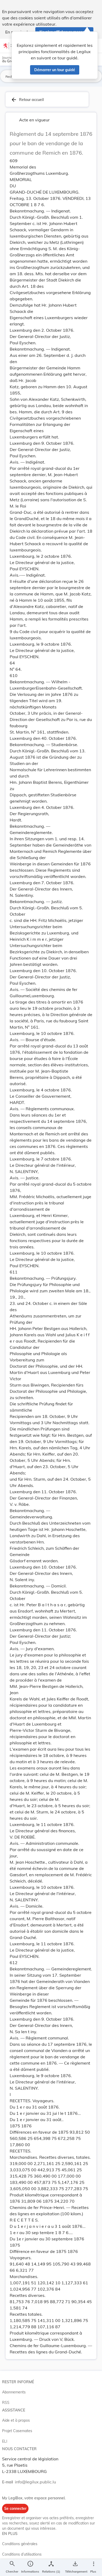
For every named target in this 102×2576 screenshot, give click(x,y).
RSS (6, 2403)
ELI (5, 2441)
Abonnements (14, 2392)
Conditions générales (20, 2544)
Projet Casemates (17, 2431)
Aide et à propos (16, 2420)
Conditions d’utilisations (22, 2554)
